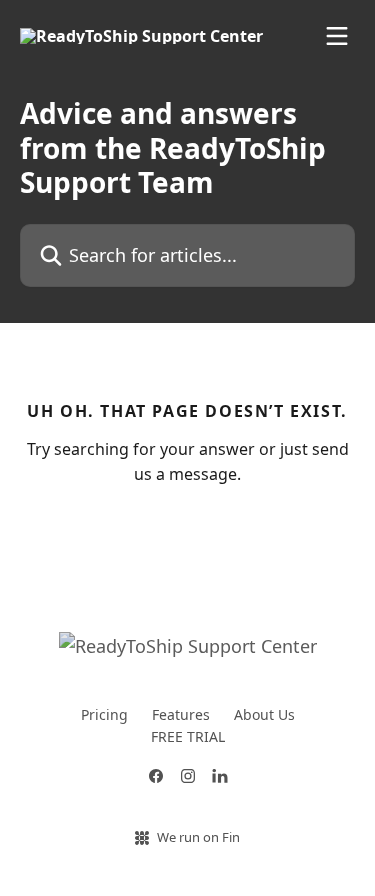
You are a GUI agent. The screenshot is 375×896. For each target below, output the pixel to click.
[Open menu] (337, 36)
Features (181, 714)
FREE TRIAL (188, 736)
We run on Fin (198, 837)
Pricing (104, 714)
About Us (264, 714)
